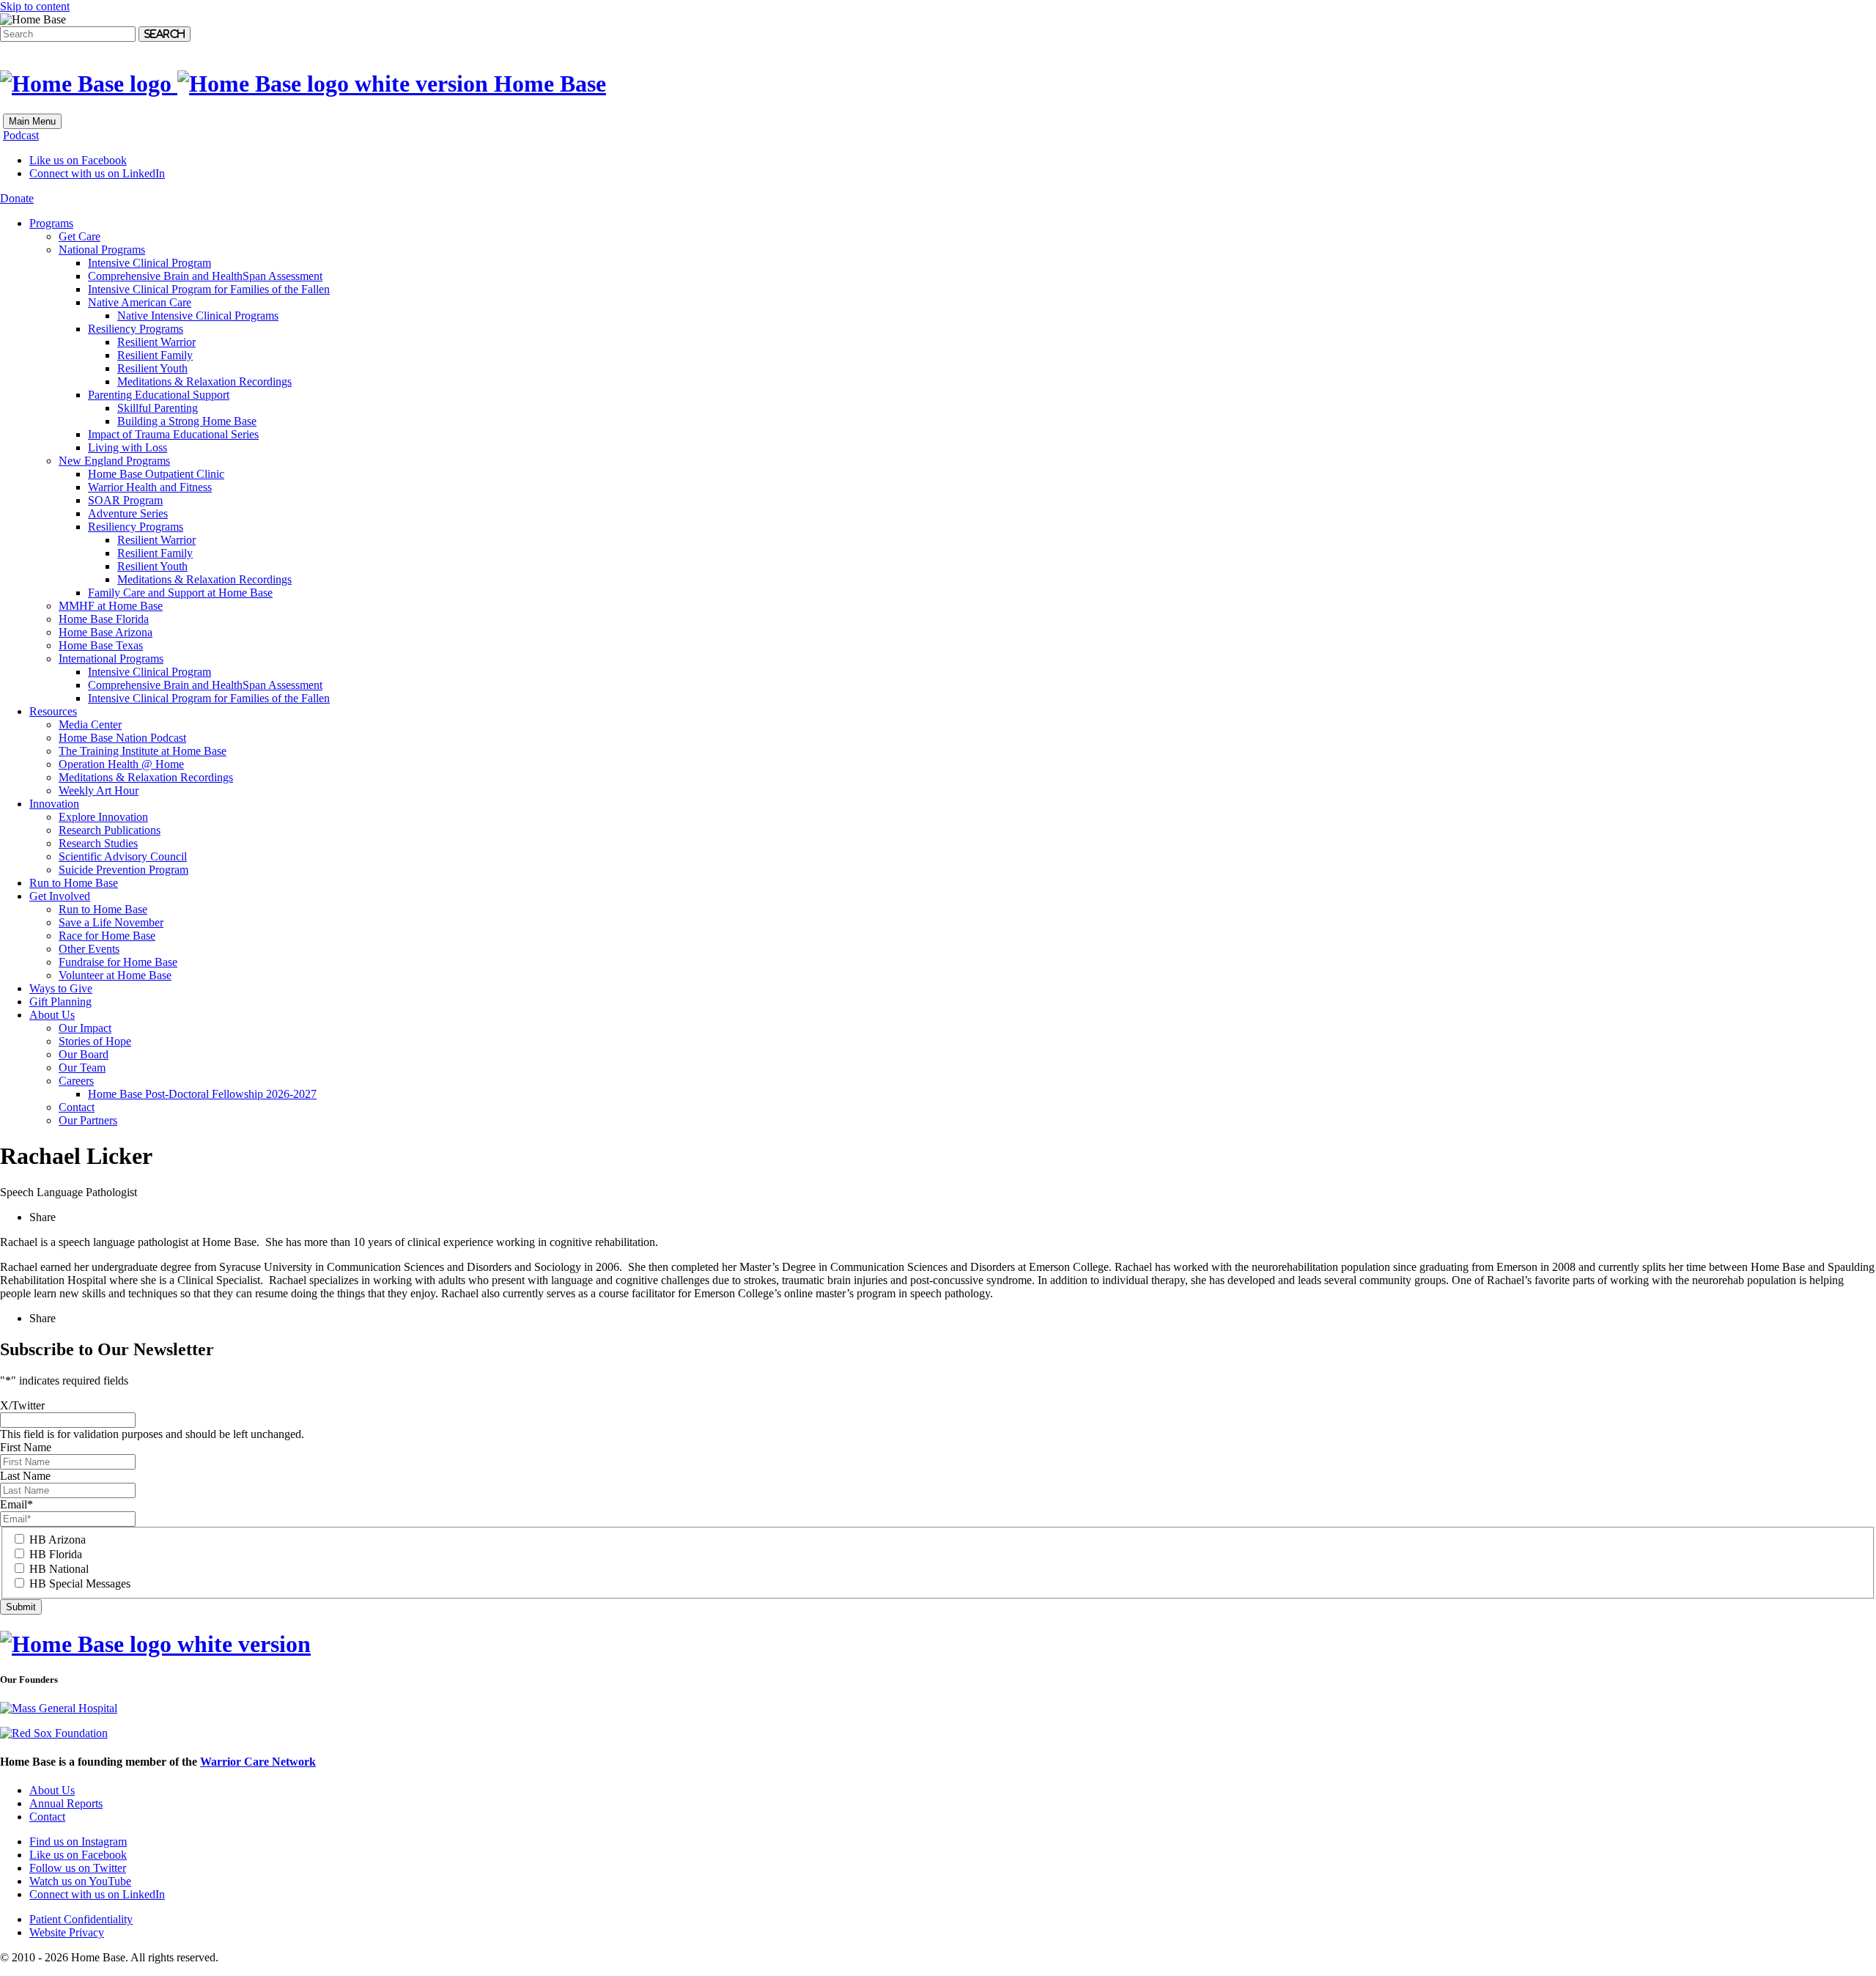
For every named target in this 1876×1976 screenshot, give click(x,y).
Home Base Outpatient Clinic (156, 474)
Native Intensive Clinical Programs (198, 316)
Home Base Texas (101, 645)
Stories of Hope (95, 1041)
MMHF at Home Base (111, 606)
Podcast (21, 135)
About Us (52, 1015)
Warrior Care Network (258, 1762)
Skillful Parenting (158, 408)
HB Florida (56, 1554)
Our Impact (85, 1028)
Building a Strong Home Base (187, 421)
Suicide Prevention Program (123, 870)
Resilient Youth (152, 368)
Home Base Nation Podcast (122, 738)
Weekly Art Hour (99, 790)
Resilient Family (155, 355)
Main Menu (32, 121)
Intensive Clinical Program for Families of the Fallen (209, 289)
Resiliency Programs (136, 329)
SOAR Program (125, 500)
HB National (59, 1569)
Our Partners (88, 1120)
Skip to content (35, 6)
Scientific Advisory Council (123, 856)
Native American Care (140, 302)
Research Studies (98, 843)
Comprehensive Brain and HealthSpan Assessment (205, 276)
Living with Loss (128, 447)
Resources (53, 711)
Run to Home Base (74, 883)
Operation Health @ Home (121, 764)
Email (16, 1504)
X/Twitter (22, 1405)
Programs (51, 223)
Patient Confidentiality (81, 1919)
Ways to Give (61, 988)
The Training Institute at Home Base (143, 751)
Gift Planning (60, 1002)
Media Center (90, 725)
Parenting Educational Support (159, 395)
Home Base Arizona (106, 632)
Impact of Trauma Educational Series (173, 434)
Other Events (89, 949)
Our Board (84, 1054)
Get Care (80, 236)
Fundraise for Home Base (118, 962)
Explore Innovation (103, 817)
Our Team (82, 1068)
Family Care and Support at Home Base (180, 593)
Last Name (25, 1476)
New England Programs (114, 461)
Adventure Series (128, 513)
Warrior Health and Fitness (150, 487)
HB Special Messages (80, 1584)
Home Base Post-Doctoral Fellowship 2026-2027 (202, 1094)
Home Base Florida (104, 619)
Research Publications (110, 830)
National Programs (102, 250)
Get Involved (60, 896)
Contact (77, 1107)
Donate (17, 198)
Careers (76, 1081)
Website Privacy (67, 1932)
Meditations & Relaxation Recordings (204, 381)
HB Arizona (58, 1540)
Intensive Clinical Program (149, 263)
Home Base (547, 84)
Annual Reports (66, 1803)
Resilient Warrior (156, 342)
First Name (26, 1447)
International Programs (111, 659)
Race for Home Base (107, 936)
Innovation (54, 804)
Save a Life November (111, 922)
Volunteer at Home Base (115, 975)
